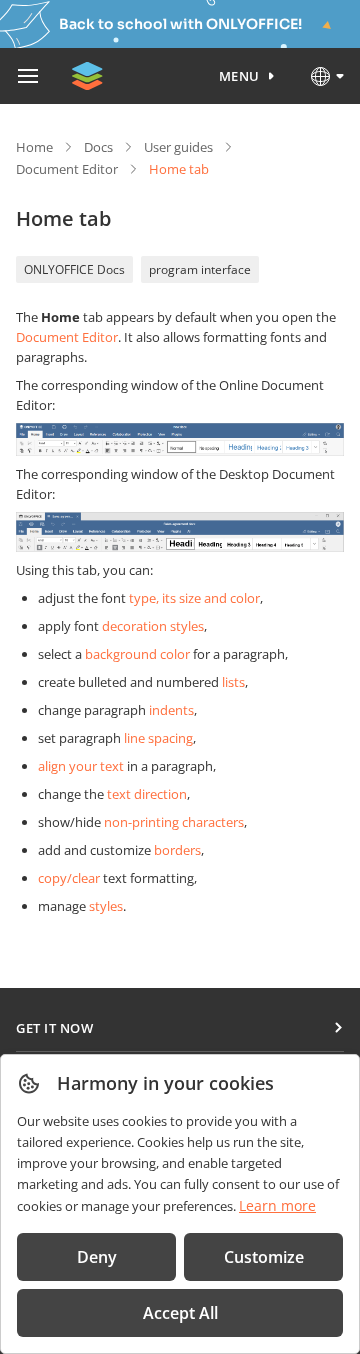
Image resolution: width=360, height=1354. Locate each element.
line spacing (158, 738)
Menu (239, 76)
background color (137, 654)
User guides (178, 147)
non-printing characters (174, 822)
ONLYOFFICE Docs (74, 269)
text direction (147, 794)
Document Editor (67, 169)
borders (177, 850)
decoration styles (153, 626)
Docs (98, 147)
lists (233, 682)
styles (106, 906)
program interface (200, 269)
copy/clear (69, 878)
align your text (81, 766)
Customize (264, 1257)
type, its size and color (194, 598)
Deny (97, 1257)
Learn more (277, 1205)
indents (171, 710)
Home (34, 147)
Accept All (180, 1313)
